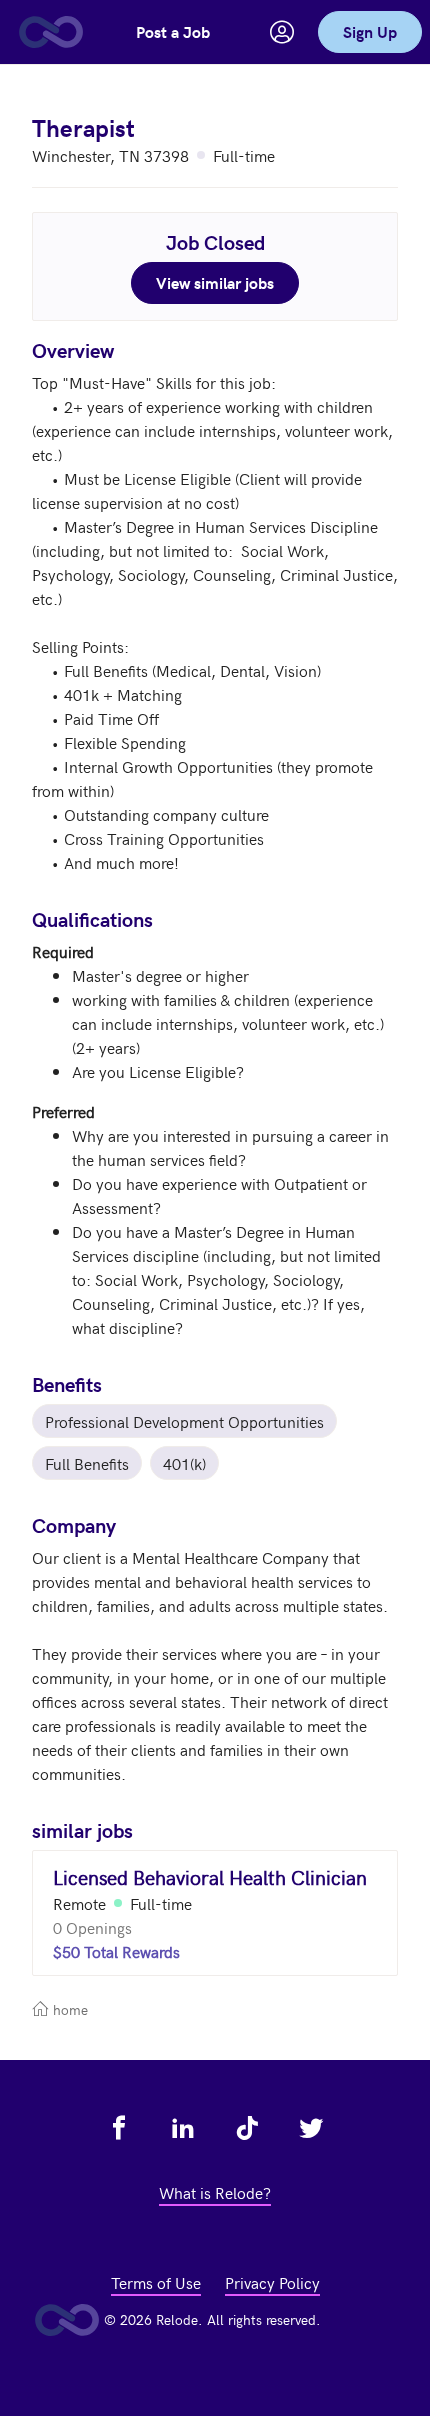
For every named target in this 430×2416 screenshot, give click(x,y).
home (68, 2009)
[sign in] (282, 32)
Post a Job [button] (173, 31)
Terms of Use (156, 2282)
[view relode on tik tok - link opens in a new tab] (247, 2128)
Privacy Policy (272, 2282)
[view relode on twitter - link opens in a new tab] (311, 2128)
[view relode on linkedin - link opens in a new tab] (183, 2128)
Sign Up (370, 31)
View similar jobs (215, 282)
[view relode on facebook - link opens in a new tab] (119, 2128)
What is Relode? (215, 2192)
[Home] (50, 32)
